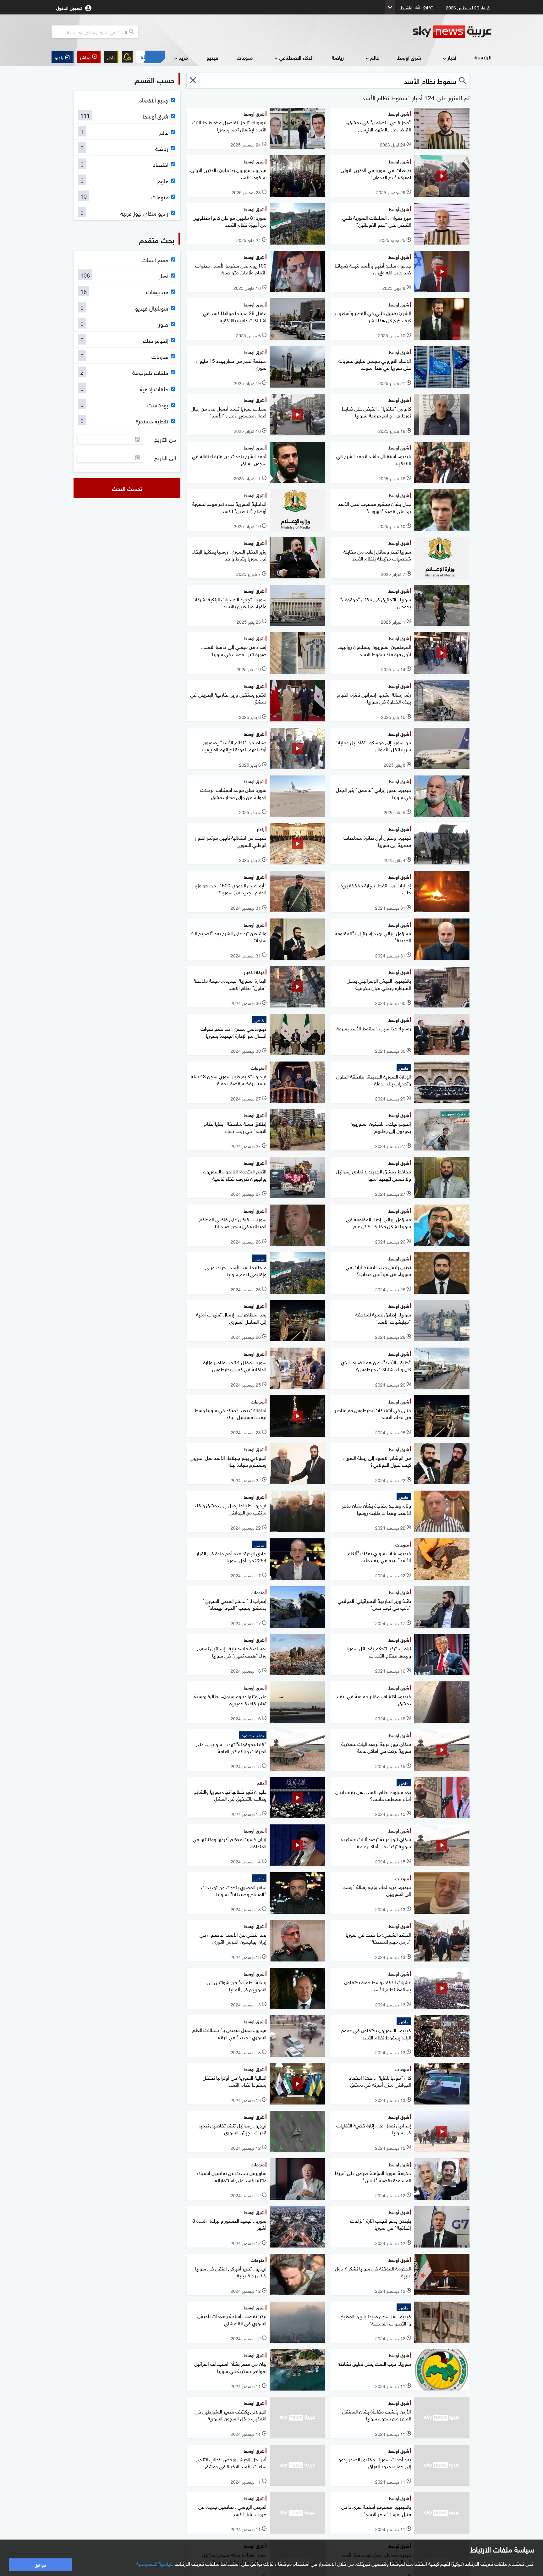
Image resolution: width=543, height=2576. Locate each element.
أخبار (452, 57)
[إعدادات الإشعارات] (127, 57)
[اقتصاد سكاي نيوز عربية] (150, 57)
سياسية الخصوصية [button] (155, 2563)
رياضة (338, 57)
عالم (375, 57)
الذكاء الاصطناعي (296, 57)
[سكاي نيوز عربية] (452, 32)
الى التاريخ (165, 458)
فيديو (212, 57)
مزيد (183, 57)
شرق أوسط (409, 57)
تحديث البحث (127, 488)
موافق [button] (40, 2565)
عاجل (111, 57)
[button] (89, 57)
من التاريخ (165, 439)
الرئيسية (483, 57)
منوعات (245, 57)
